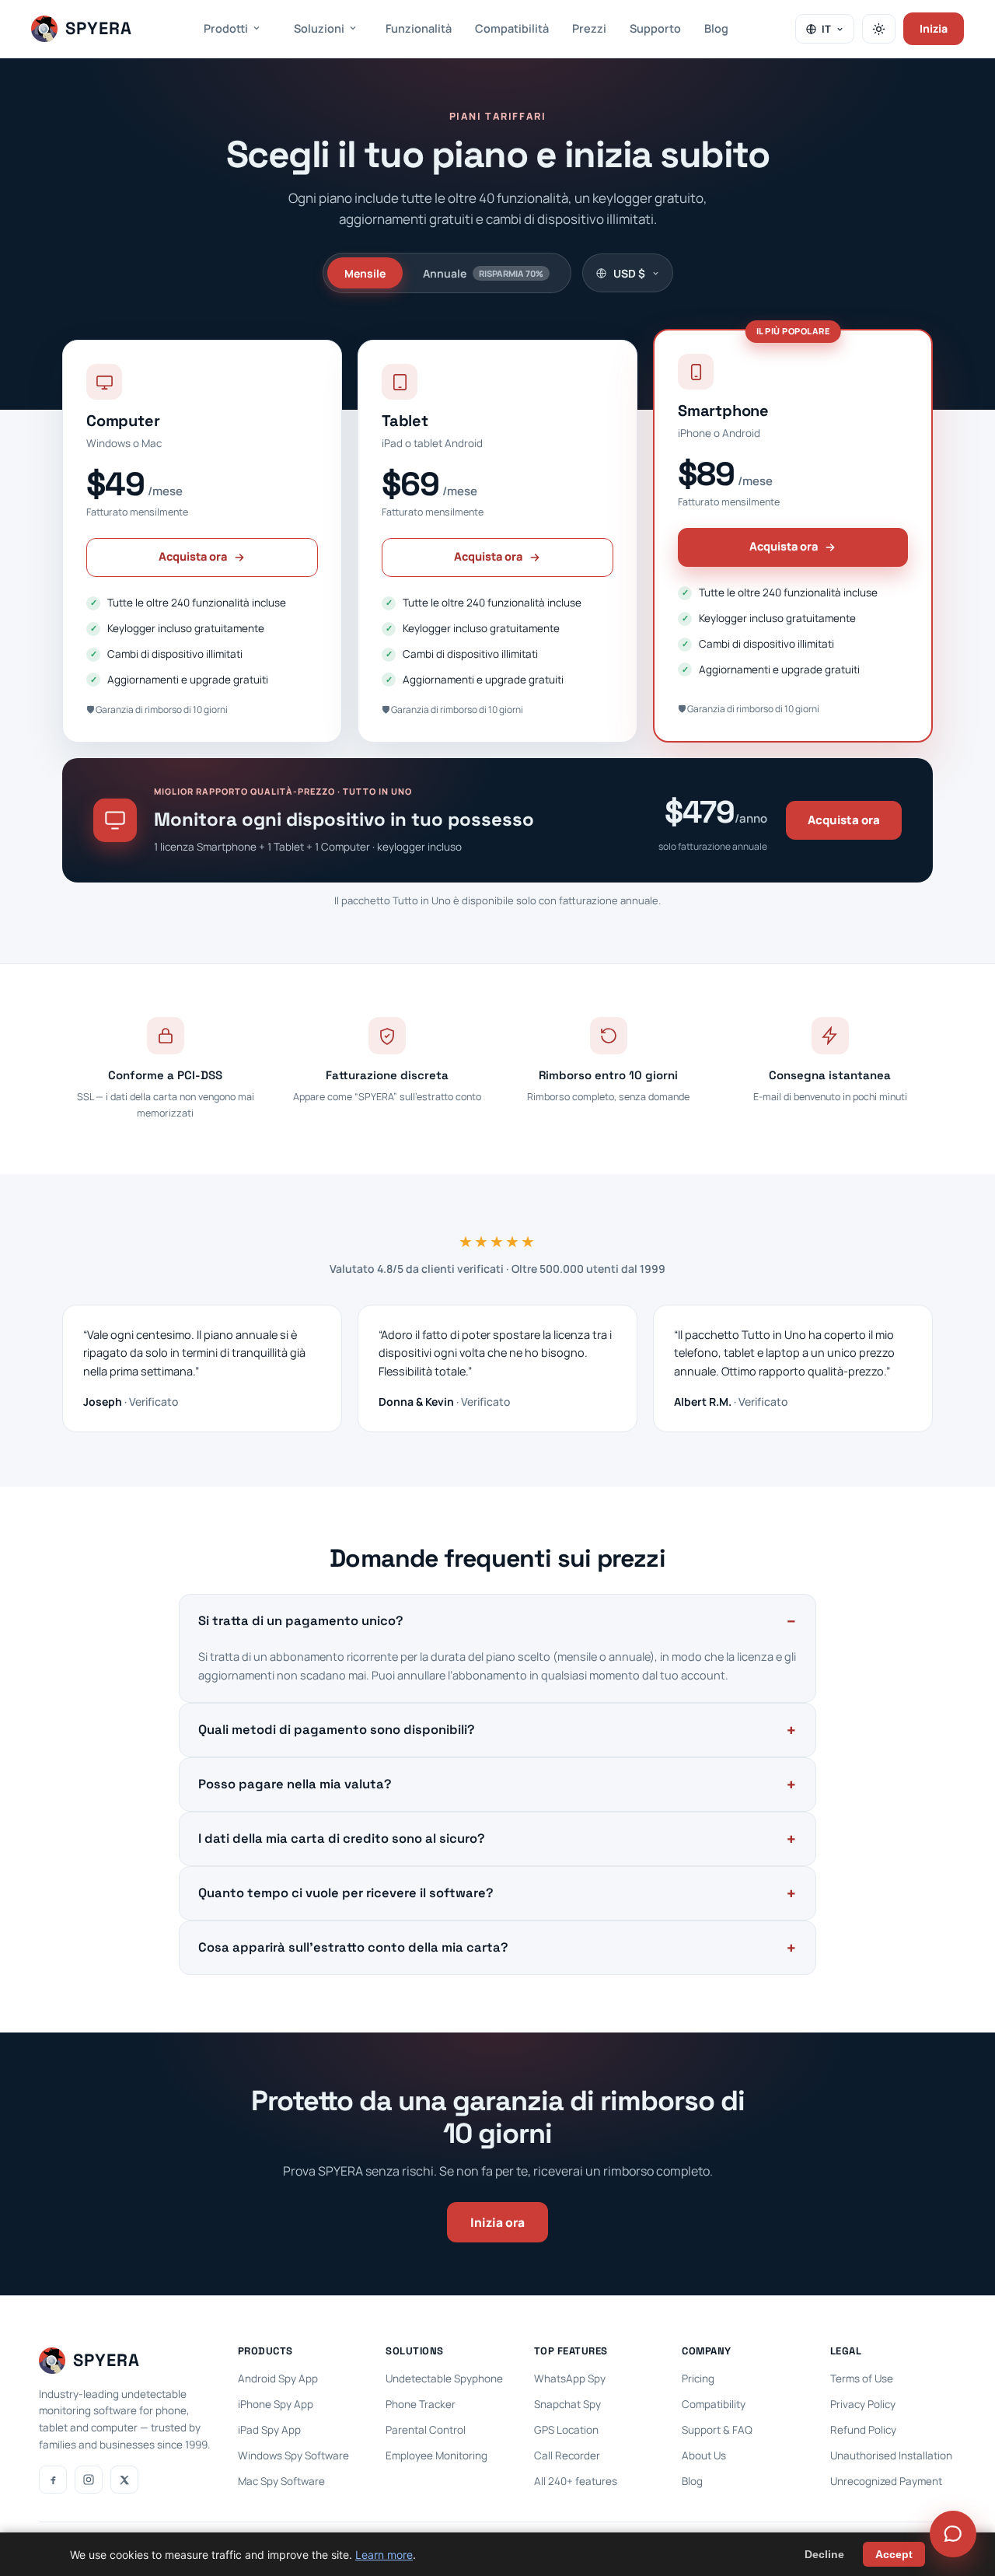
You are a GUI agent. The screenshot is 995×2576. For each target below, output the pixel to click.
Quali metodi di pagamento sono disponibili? (337, 1730)
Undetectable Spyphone (444, 2379)
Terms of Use (862, 2379)
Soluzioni (319, 28)
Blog (716, 28)
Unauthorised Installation (891, 2455)
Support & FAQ (717, 2430)
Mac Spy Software (281, 2481)
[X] (124, 2480)
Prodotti (226, 28)
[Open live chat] (953, 2534)
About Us (704, 2455)
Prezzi (589, 28)
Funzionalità (419, 28)
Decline (824, 2554)
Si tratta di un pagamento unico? (301, 1621)
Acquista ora (193, 556)
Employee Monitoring (436, 2455)
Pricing (698, 2379)
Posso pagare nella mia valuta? (295, 1784)
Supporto (655, 28)
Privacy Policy (863, 2404)
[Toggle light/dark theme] (879, 29)
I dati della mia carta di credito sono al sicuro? (342, 1839)
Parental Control (426, 2430)
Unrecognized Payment (886, 2481)
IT (826, 29)
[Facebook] (53, 2480)
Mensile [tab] (365, 273)
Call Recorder (567, 2455)
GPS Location (566, 2430)
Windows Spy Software (293, 2455)
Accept (894, 2554)
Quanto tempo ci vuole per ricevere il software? (346, 1893)
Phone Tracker (421, 2404)
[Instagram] (89, 2480)
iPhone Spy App (276, 2404)
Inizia (934, 28)
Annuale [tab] (483, 273)
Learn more (384, 2555)
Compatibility (714, 2404)
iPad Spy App (269, 2430)
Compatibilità (512, 28)
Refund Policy (863, 2430)
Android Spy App (278, 2379)
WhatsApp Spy (570, 2379)
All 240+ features (576, 2481)
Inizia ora (497, 2222)
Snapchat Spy (567, 2404)
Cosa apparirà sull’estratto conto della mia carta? (353, 1947)
